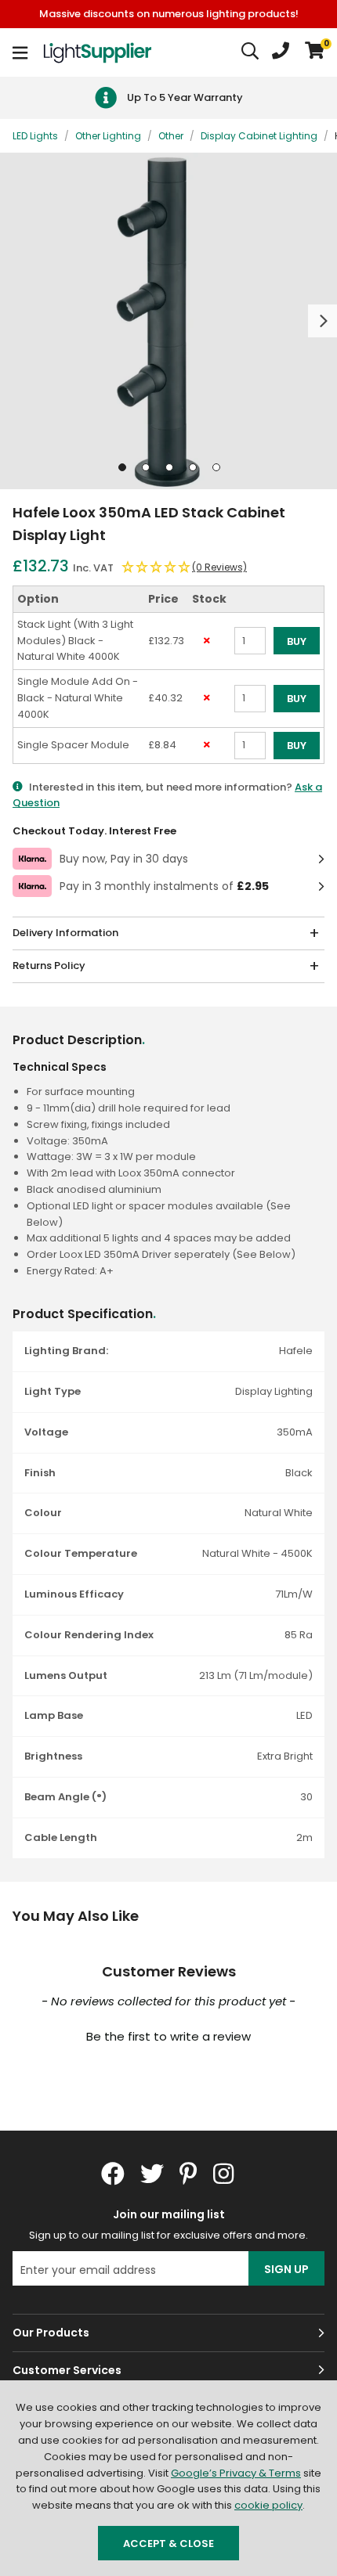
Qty (243, 662)
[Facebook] (113, 2174)
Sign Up (286, 2269)
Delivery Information (65, 933)
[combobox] (251, 52)
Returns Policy (49, 966)
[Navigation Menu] (20, 52)
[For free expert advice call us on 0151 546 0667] (281, 52)
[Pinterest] (188, 2174)
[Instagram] (225, 2174)
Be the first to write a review (168, 2036)
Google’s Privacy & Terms (236, 2473)
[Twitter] (152, 2174)
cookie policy (268, 2505)
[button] (315, 52)
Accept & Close (168, 2544)
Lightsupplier (97, 52)
